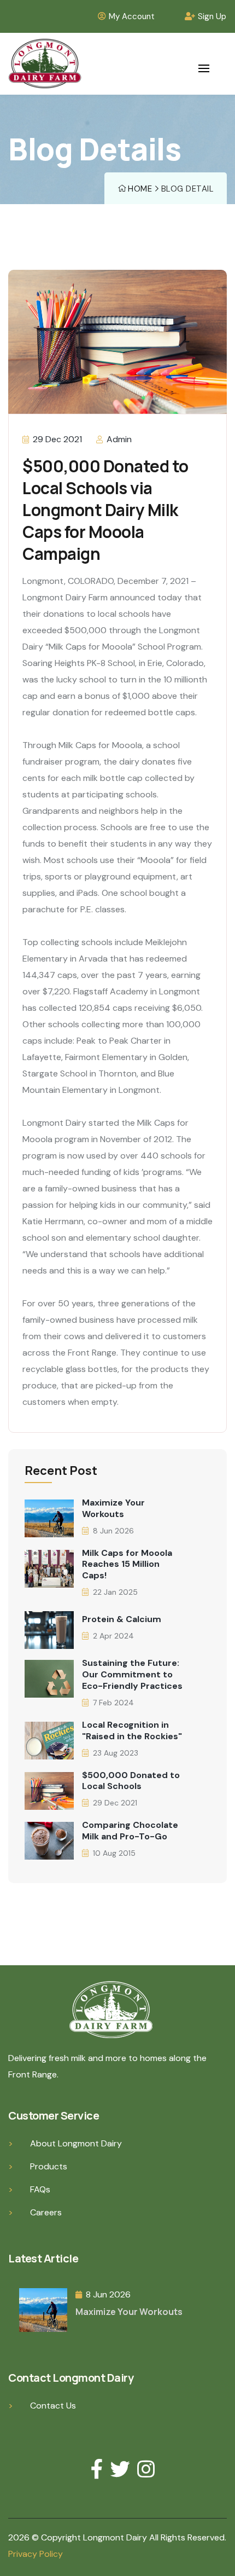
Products (49, 2166)
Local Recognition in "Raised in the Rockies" (132, 1731)
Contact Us (53, 2406)
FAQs (40, 2189)
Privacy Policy (36, 2554)
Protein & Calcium (122, 1619)
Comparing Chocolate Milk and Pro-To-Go (130, 1831)
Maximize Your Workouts (113, 1509)
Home (140, 189)
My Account (132, 16)
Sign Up (212, 16)
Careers (46, 2212)
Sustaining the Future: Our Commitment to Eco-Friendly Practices (132, 1675)
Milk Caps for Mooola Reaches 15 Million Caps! (127, 1565)
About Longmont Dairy (76, 2143)
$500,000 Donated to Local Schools (131, 1781)
